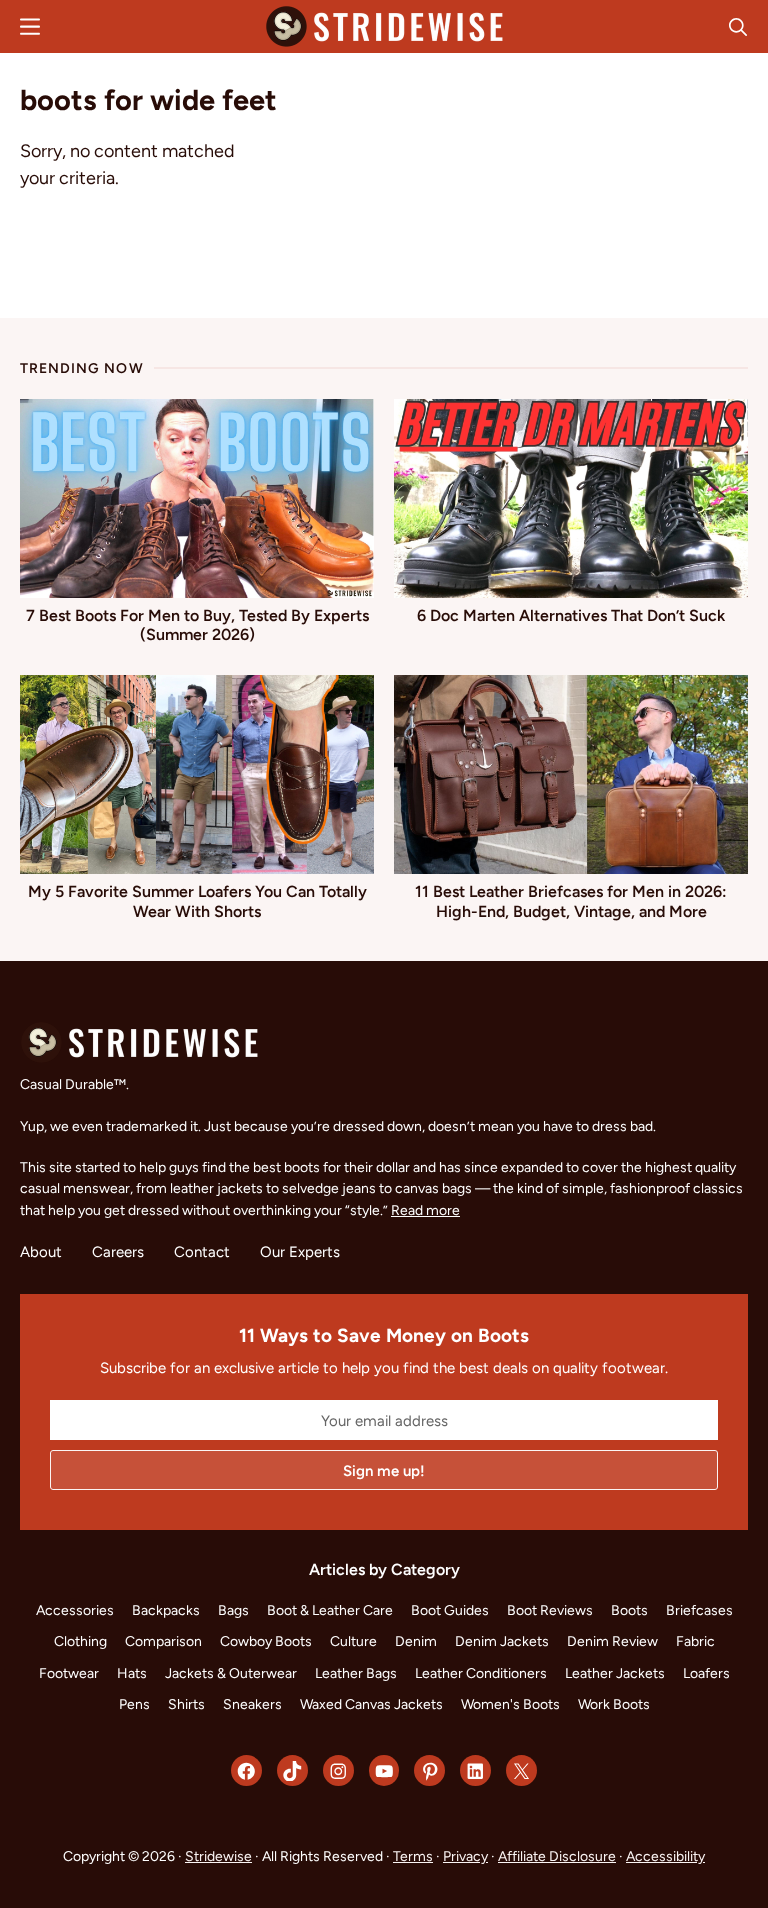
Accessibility (665, 1856)
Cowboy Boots (266, 1641)
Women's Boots (510, 1704)
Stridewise (218, 1856)
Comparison (163, 1641)
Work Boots (614, 1704)
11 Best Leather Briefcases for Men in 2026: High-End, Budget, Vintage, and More (571, 901)
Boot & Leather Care (330, 1610)
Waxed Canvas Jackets (371, 1704)
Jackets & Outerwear (231, 1673)
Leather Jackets (615, 1673)
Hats (132, 1673)
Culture (353, 1641)
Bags (233, 1610)
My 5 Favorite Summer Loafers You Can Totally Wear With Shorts (197, 901)
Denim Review (612, 1641)
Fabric (695, 1641)
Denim (416, 1641)
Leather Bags (356, 1673)
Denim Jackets (502, 1641)
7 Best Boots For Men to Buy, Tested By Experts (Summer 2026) (197, 625)
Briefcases (699, 1610)
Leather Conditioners (481, 1673)
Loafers (706, 1673)
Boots (629, 1610)
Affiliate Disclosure (557, 1856)
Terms (413, 1856)
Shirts (186, 1704)
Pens (134, 1704)
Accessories (75, 1610)
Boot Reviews (550, 1610)
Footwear (69, 1673)
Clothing (80, 1641)
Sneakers (252, 1704)
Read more (425, 1210)
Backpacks (166, 1610)
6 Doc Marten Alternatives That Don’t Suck (571, 615)
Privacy (465, 1856)
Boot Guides (450, 1610)
